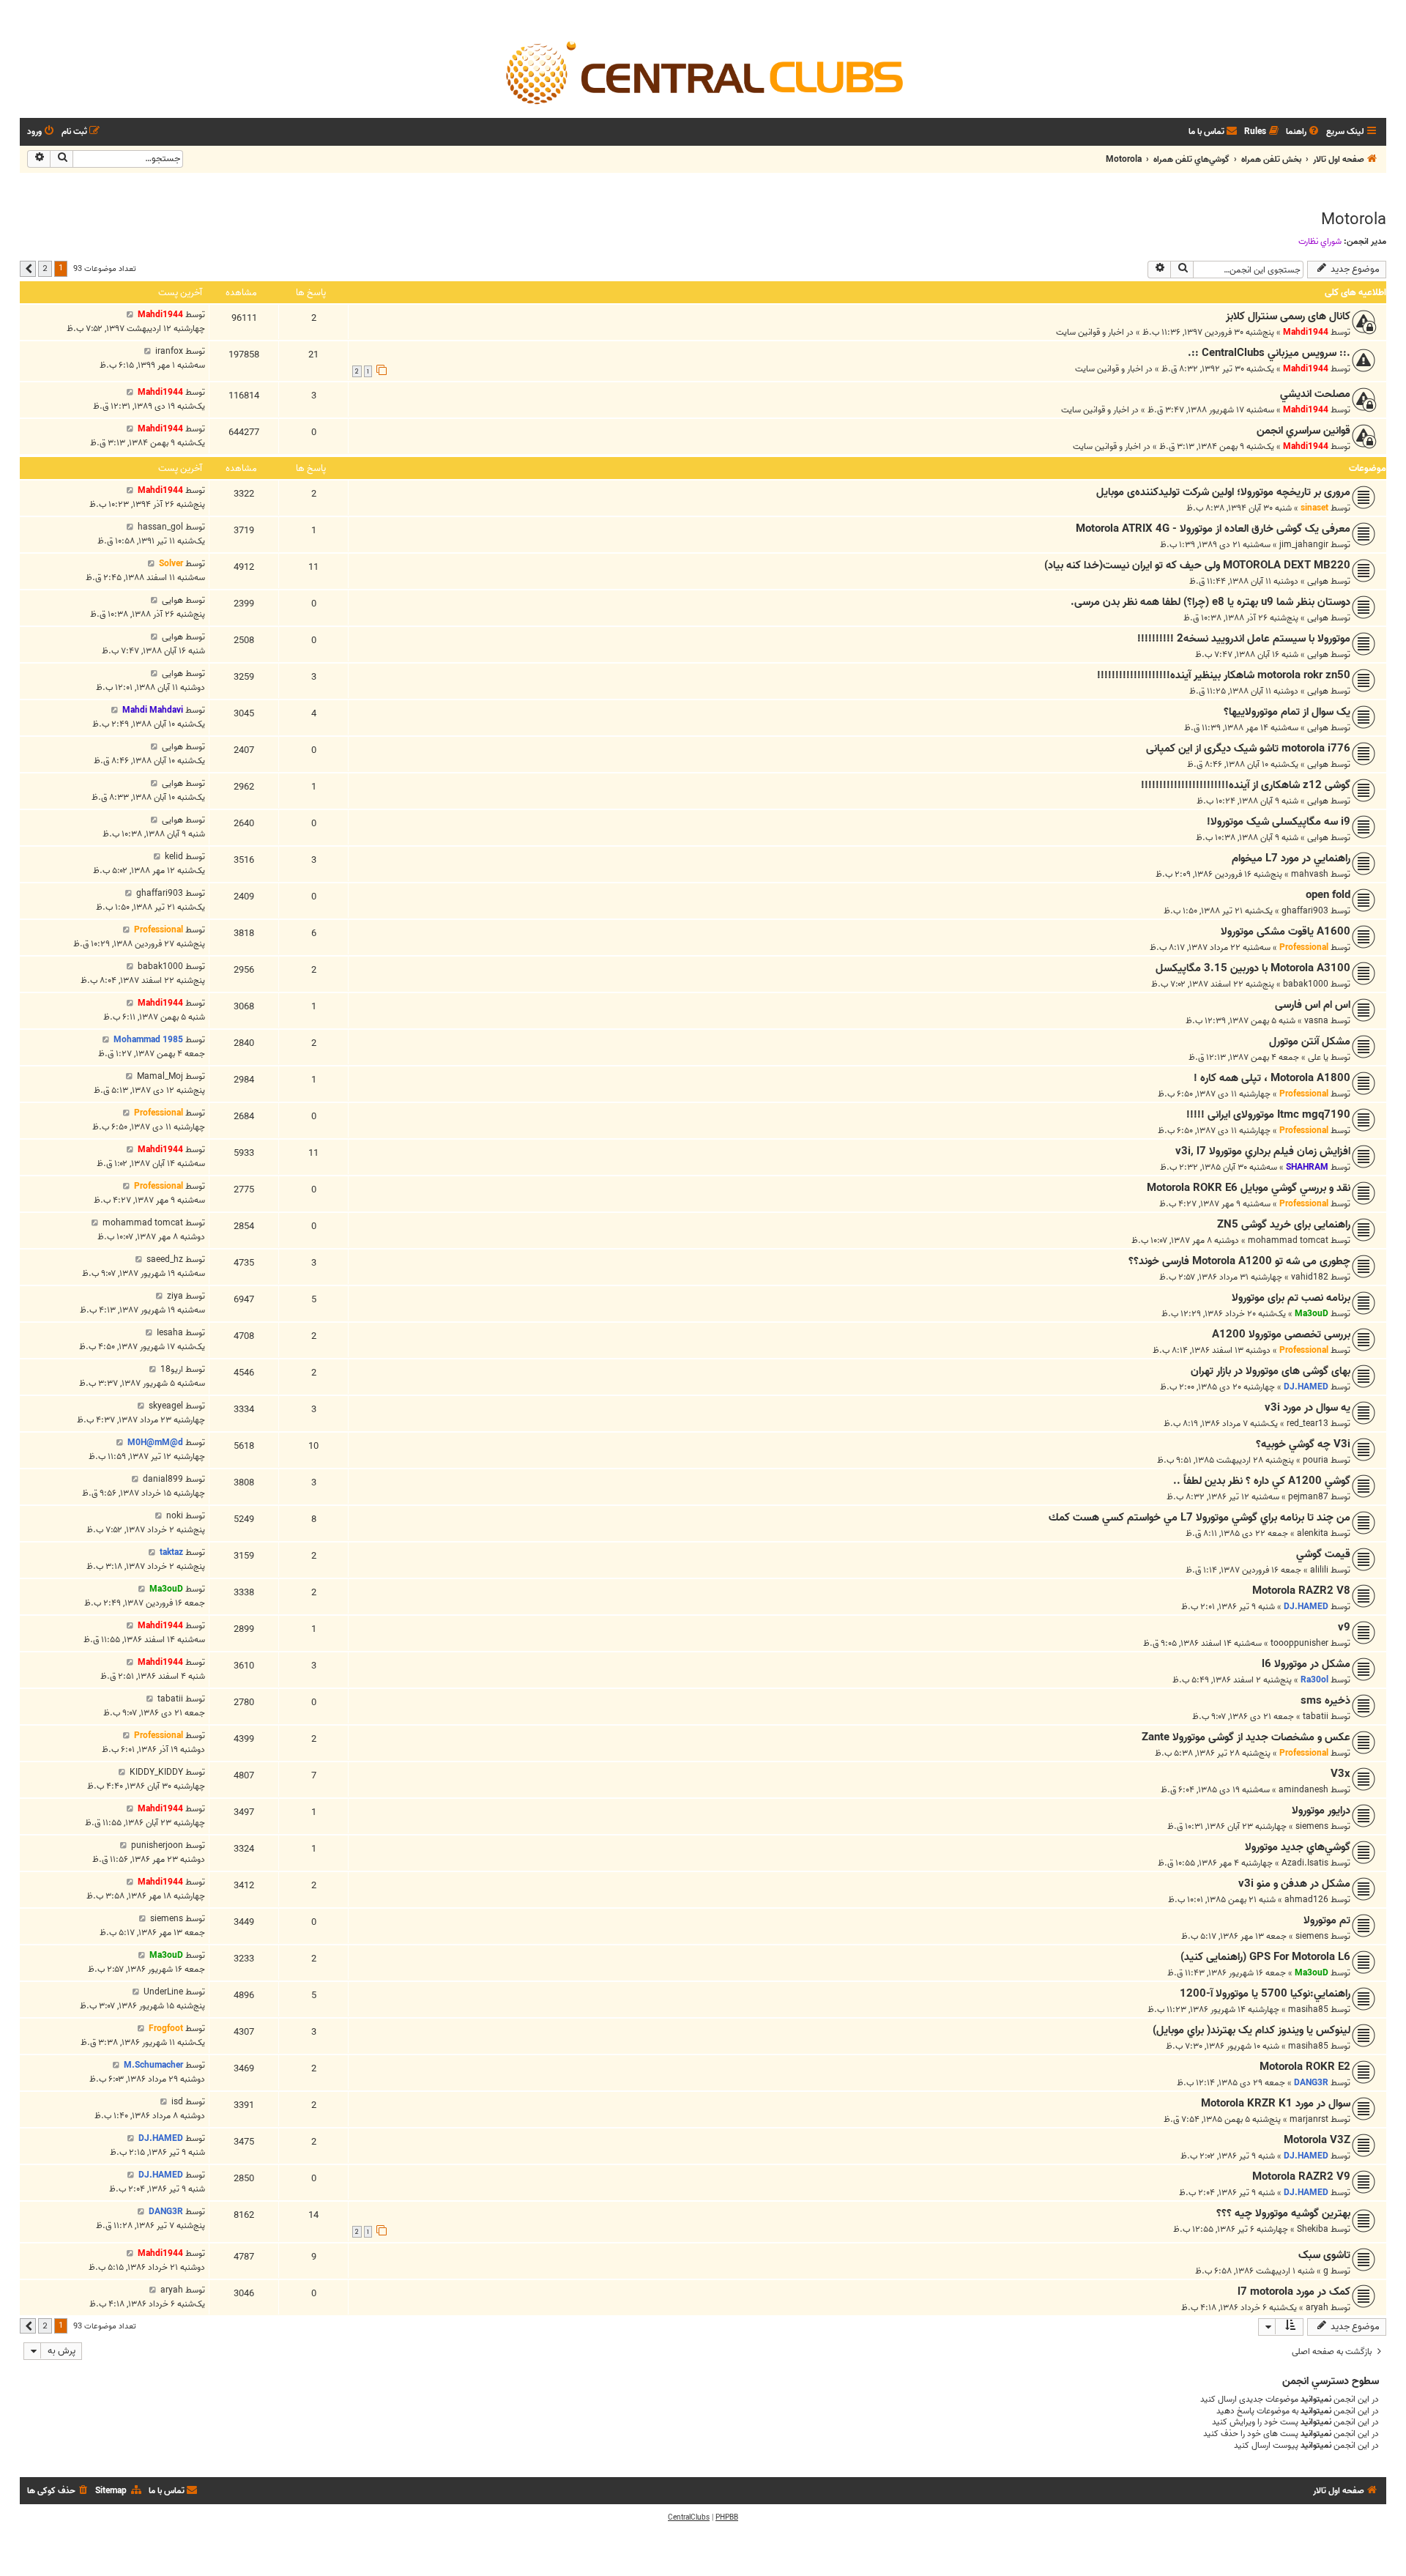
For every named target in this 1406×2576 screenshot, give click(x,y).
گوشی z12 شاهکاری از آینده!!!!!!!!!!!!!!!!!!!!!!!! (1246, 785)
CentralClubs (689, 2517)
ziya (175, 1296)
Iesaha (170, 1333)
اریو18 (172, 1369)
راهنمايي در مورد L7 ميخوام (1291, 858)
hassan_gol (160, 527)
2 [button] (45, 268)
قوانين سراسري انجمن (1303, 431)
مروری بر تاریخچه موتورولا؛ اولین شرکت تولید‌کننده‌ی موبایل (1223, 492)
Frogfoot (166, 2028)
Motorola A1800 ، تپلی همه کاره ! (1272, 1078)
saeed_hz (165, 1259)
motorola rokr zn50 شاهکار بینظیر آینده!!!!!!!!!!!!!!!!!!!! (1224, 675)
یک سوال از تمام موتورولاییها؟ (1287, 712)
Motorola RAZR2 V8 (1301, 1591)
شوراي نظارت (1320, 242)
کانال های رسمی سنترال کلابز (1288, 316)
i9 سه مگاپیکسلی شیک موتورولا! (1279, 822)
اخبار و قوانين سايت (1090, 332)
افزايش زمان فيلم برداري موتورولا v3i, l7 (1263, 1151)
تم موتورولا (1327, 1920)
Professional (1304, 947)
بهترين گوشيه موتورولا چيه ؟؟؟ (1283, 2213)
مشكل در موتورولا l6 (1306, 1664)
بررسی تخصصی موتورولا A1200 (1281, 1335)
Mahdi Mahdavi (153, 710)
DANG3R (1311, 2083)
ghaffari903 (1305, 911)
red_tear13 (1308, 1424)
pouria (1316, 1460)
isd (177, 2102)
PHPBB (727, 2517)
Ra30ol (1314, 1680)
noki (175, 1516)
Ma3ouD (1312, 1314)
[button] (28, 269)
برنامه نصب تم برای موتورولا (1291, 1298)
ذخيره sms (1325, 1701)
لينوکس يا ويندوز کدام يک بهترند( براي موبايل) (1251, 2030)
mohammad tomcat (1288, 1240)
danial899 (163, 1479)
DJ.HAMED (1306, 1387)
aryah (1317, 2308)
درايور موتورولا (1321, 1811)
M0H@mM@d (155, 1443)
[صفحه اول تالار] (703, 72)
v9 (1344, 1627)
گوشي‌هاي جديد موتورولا (1298, 1847)
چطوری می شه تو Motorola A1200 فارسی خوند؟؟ (1239, 1261)
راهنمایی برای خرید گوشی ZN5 (1284, 1225)
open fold (1328, 895)
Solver (171, 564)
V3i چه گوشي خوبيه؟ (1303, 1444)
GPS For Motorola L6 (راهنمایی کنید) (1265, 1957)
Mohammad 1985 (148, 1040)
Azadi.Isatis (1305, 1863)
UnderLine (163, 1992)
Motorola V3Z (1317, 2140)
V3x (1340, 1774)
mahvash (1310, 874)
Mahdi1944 (1306, 332)
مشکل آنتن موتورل (1310, 1042)
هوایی (1318, 581)
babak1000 (1306, 984)
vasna (1316, 1021)
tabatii (1316, 1716)
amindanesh (1303, 1790)
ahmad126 (1306, 1900)
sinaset (1314, 508)
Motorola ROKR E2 (1305, 2067)
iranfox (169, 351)
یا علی (1318, 1057)
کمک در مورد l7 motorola (1294, 2292)
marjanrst (1309, 2119)
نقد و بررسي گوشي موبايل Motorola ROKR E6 (1249, 1188)
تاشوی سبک (1324, 2255)
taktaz (171, 1552)
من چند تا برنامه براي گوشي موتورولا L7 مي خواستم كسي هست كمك (1199, 1518)
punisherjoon (157, 1845)
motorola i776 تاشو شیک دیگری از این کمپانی (1248, 749)
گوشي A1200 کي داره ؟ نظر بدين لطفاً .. (1262, 1481)
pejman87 (1308, 1497)
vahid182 (1310, 1277)
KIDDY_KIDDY (156, 1772)
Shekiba (1313, 2229)
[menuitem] (1303, 132)
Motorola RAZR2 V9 (1301, 2177)
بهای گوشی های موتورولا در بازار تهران (1271, 1371)
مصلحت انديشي (1315, 394)
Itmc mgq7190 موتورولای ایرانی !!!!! (1268, 1115)
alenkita (1313, 1533)
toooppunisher (1299, 1643)
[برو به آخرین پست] (130, 315)
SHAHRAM (1307, 1167)
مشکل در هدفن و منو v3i (1294, 1884)
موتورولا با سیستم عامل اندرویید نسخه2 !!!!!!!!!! (1244, 639)
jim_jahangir (1304, 545)
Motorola (1354, 220)
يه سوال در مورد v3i (1308, 1408)
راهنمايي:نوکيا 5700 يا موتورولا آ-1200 (1265, 1994)
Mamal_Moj (160, 1076)
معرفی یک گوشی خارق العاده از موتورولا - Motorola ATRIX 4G (1213, 529)
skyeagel (166, 1406)
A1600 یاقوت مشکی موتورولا (1286, 932)
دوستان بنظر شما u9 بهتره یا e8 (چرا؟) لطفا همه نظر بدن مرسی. (1210, 602)
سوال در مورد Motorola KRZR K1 (1276, 2104)
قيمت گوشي (1323, 1554)
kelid (174, 857)
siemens (1312, 1826)
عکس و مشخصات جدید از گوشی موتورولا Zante (1246, 1737)
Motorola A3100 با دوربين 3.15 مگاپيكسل (1253, 968)
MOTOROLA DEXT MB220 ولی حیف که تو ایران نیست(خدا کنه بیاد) (1197, 565)
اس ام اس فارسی (1313, 1005)
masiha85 (1308, 2009)
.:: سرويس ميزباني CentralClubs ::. (1269, 353)
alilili (1319, 1570)
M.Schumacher (153, 2065)
